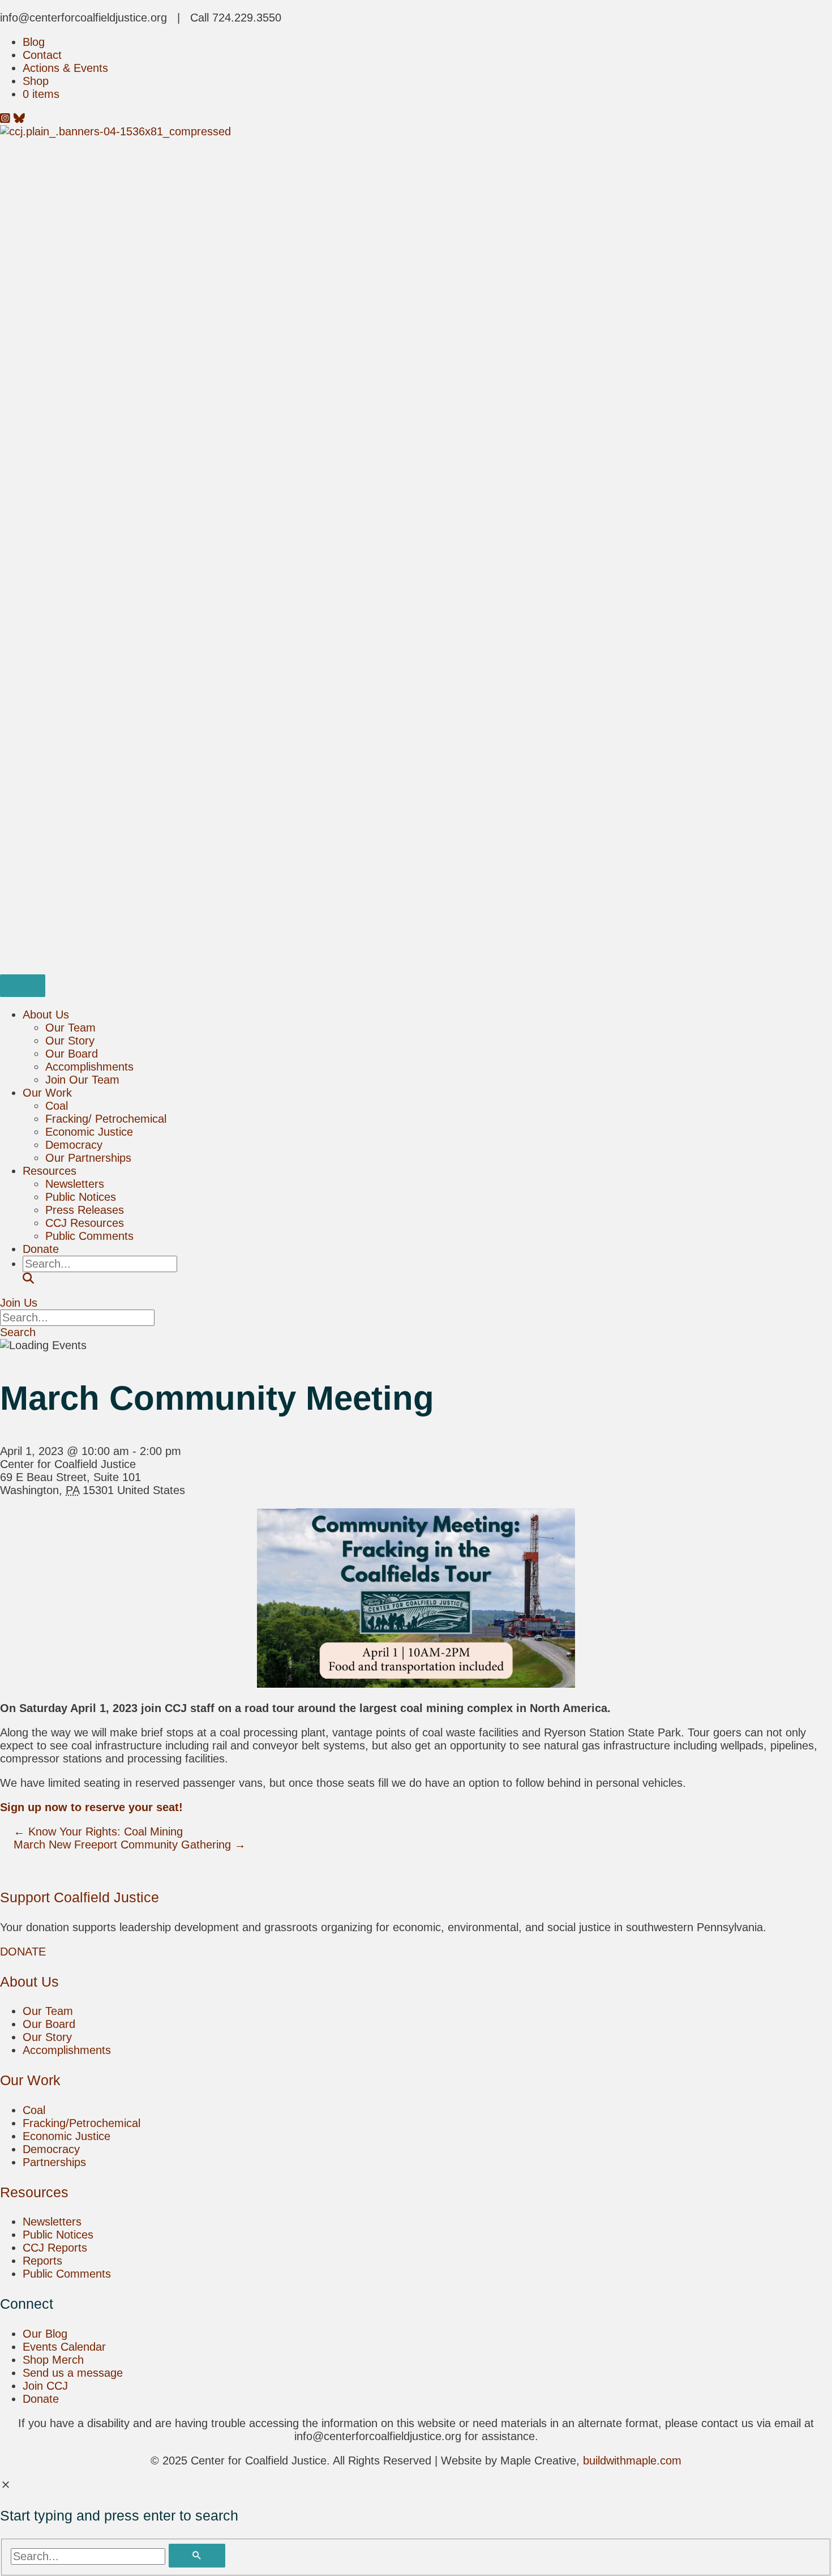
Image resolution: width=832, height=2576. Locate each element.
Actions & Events (65, 68)
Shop (36, 81)
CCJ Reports (55, 2248)
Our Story (70, 1041)
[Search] (197, 2556)
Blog (34, 42)
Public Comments (89, 1236)
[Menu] (23, 986)
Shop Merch (53, 2360)
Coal (57, 1106)
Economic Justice (89, 1132)
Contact (42, 55)
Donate (41, 1249)
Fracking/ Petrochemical (106, 1119)
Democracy (74, 1145)
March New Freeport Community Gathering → (130, 1845)
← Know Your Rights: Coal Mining (98, 1832)
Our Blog (45, 2334)
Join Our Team (82, 1080)
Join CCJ (45, 2386)
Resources (50, 1171)
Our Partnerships (88, 1158)
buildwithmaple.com (632, 2461)
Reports (42, 2261)
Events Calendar (64, 2347)
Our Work (47, 1093)
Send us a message (73, 2373)
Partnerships (54, 2162)
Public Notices (81, 1197)
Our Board (72, 1054)
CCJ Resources (85, 1223)
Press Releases (85, 1210)
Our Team (70, 1028)
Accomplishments (89, 1067)
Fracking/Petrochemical (82, 2123)
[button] (28, 1278)
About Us (46, 1015)
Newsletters (75, 1184)
